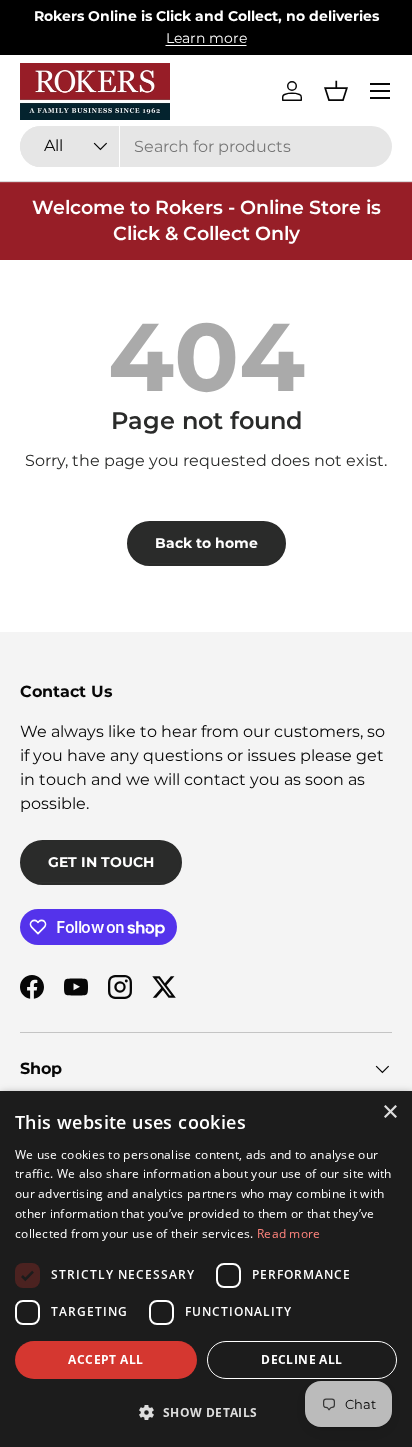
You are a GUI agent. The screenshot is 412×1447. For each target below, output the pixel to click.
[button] (336, 91)
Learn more (206, 38)
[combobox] (206, 146)
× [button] (389, 1112)
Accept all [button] (105, 1359)
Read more (289, 1233)
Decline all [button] (301, 1359)
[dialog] (206, 1269)
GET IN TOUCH (101, 862)
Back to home (206, 543)
